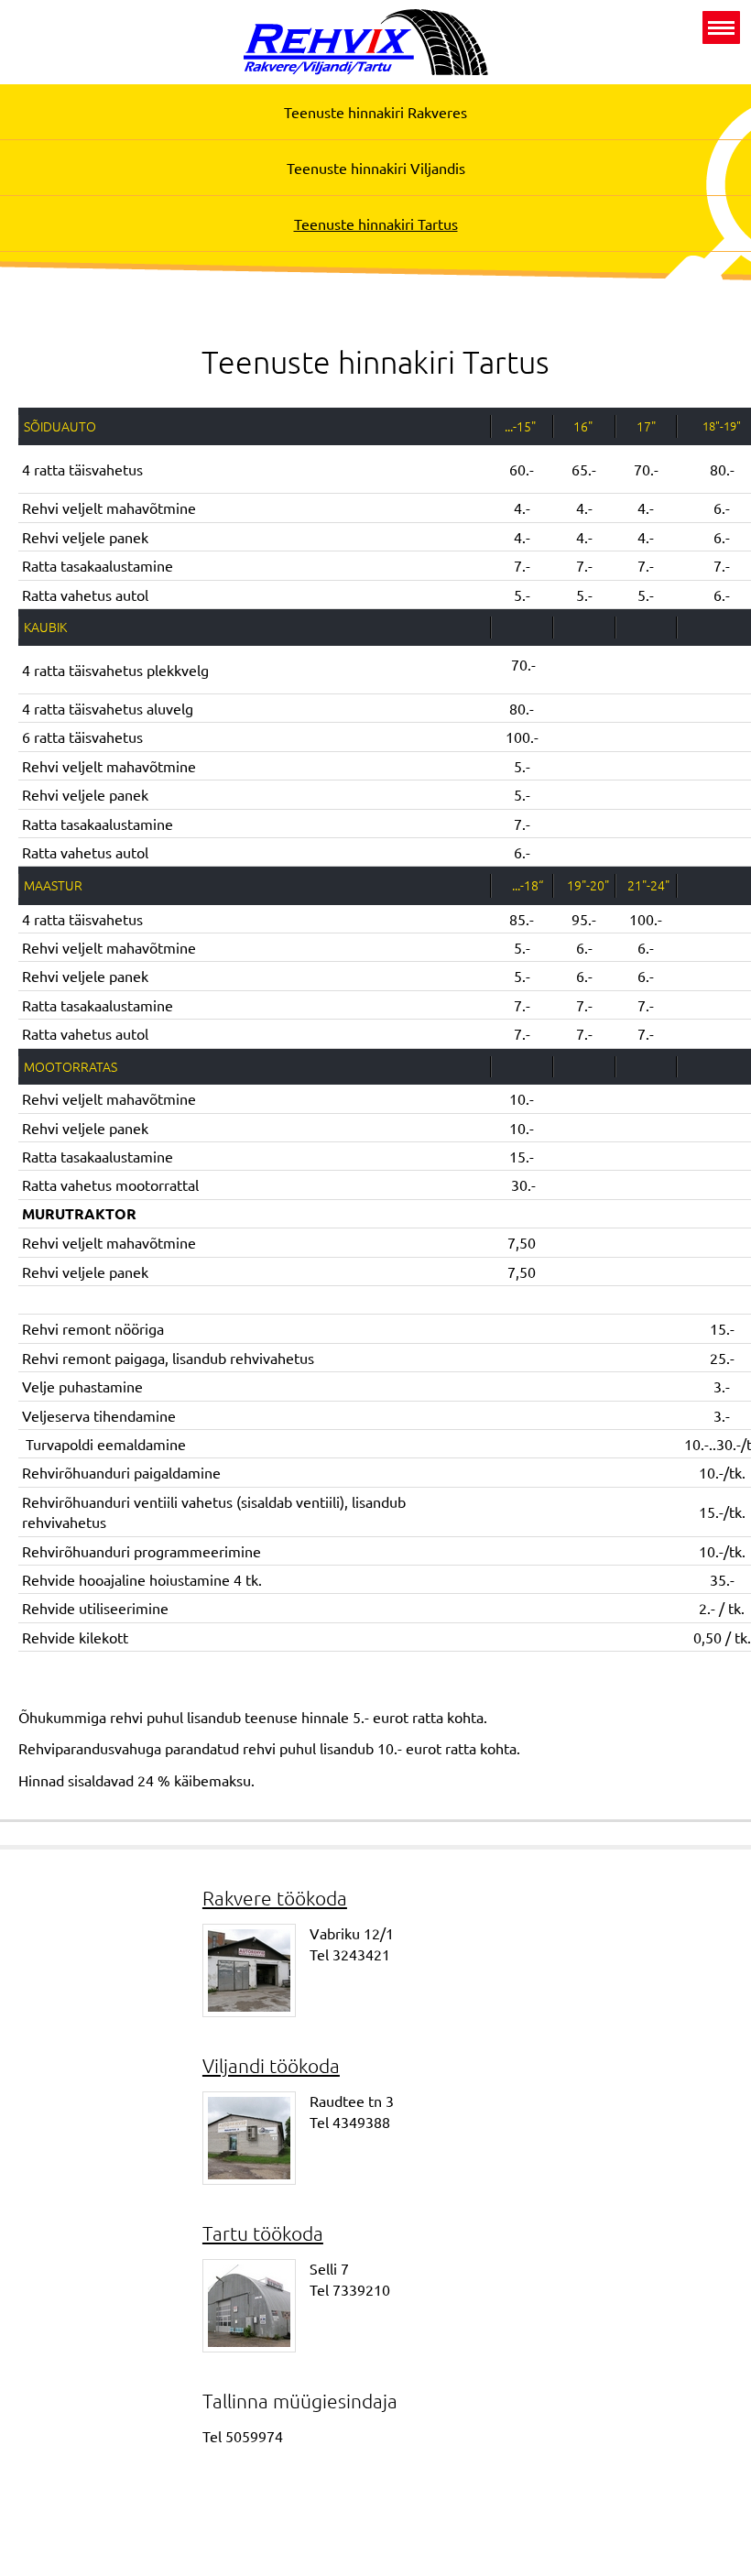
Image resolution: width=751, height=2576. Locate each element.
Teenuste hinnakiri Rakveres (375, 112)
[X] (721, 27)
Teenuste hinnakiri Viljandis (376, 168)
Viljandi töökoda (271, 2065)
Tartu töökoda (263, 2233)
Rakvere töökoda (275, 1898)
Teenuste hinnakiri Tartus (376, 224)
